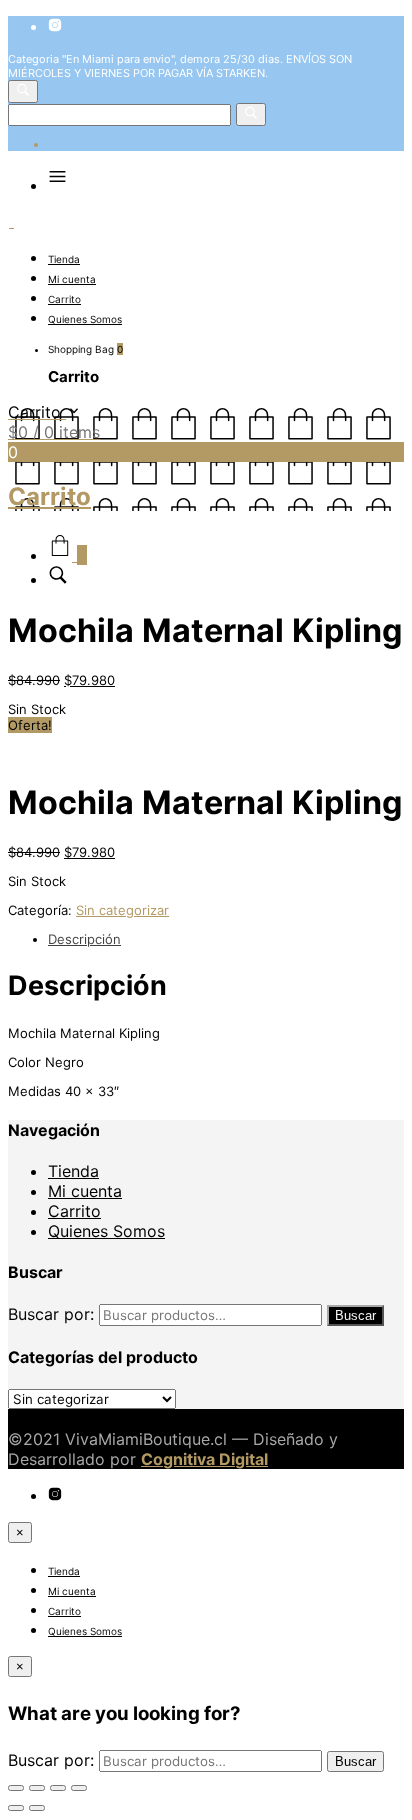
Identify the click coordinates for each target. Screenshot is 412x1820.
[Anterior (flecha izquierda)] (16, 1808)
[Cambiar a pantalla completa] (58, 1788)
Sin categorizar (122, 910)
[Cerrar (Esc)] (16, 1788)
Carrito (64, 299)
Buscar (355, 1315)
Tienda (64, 259)
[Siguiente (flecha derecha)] (37, 1808)
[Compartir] (37, 1788)
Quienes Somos (85, 319)
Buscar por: (51, 1314)
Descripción (84, 939)
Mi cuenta (72, 279)
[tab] (226, 939)
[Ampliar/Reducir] (79, 1788)
